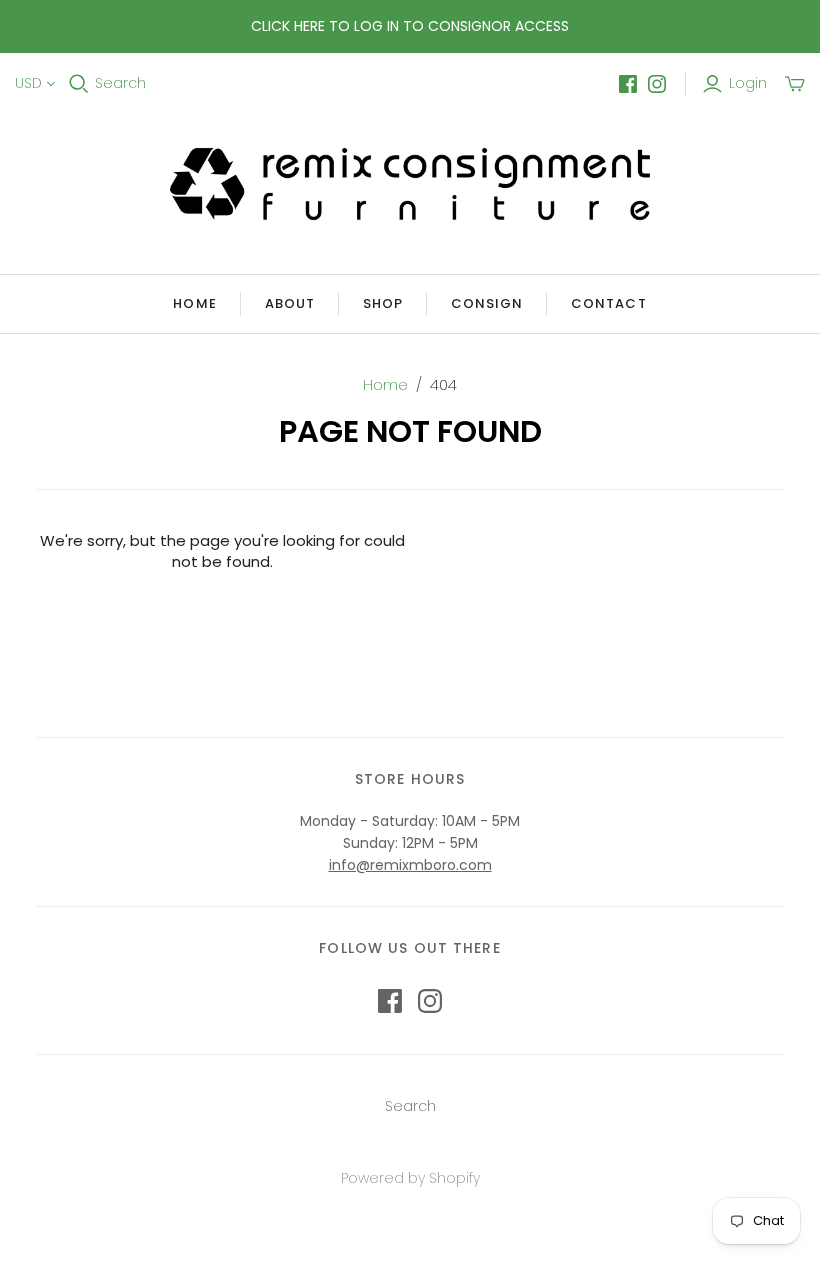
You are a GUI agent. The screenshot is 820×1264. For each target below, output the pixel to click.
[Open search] (79, 84)
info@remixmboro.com (410, 865)
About (290, 303)
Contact (608, 303)
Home (194, 303)
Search (120, 83)
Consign (487, 303)
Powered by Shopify (410, 1178)
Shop (383, 303)
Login (748, 83)
